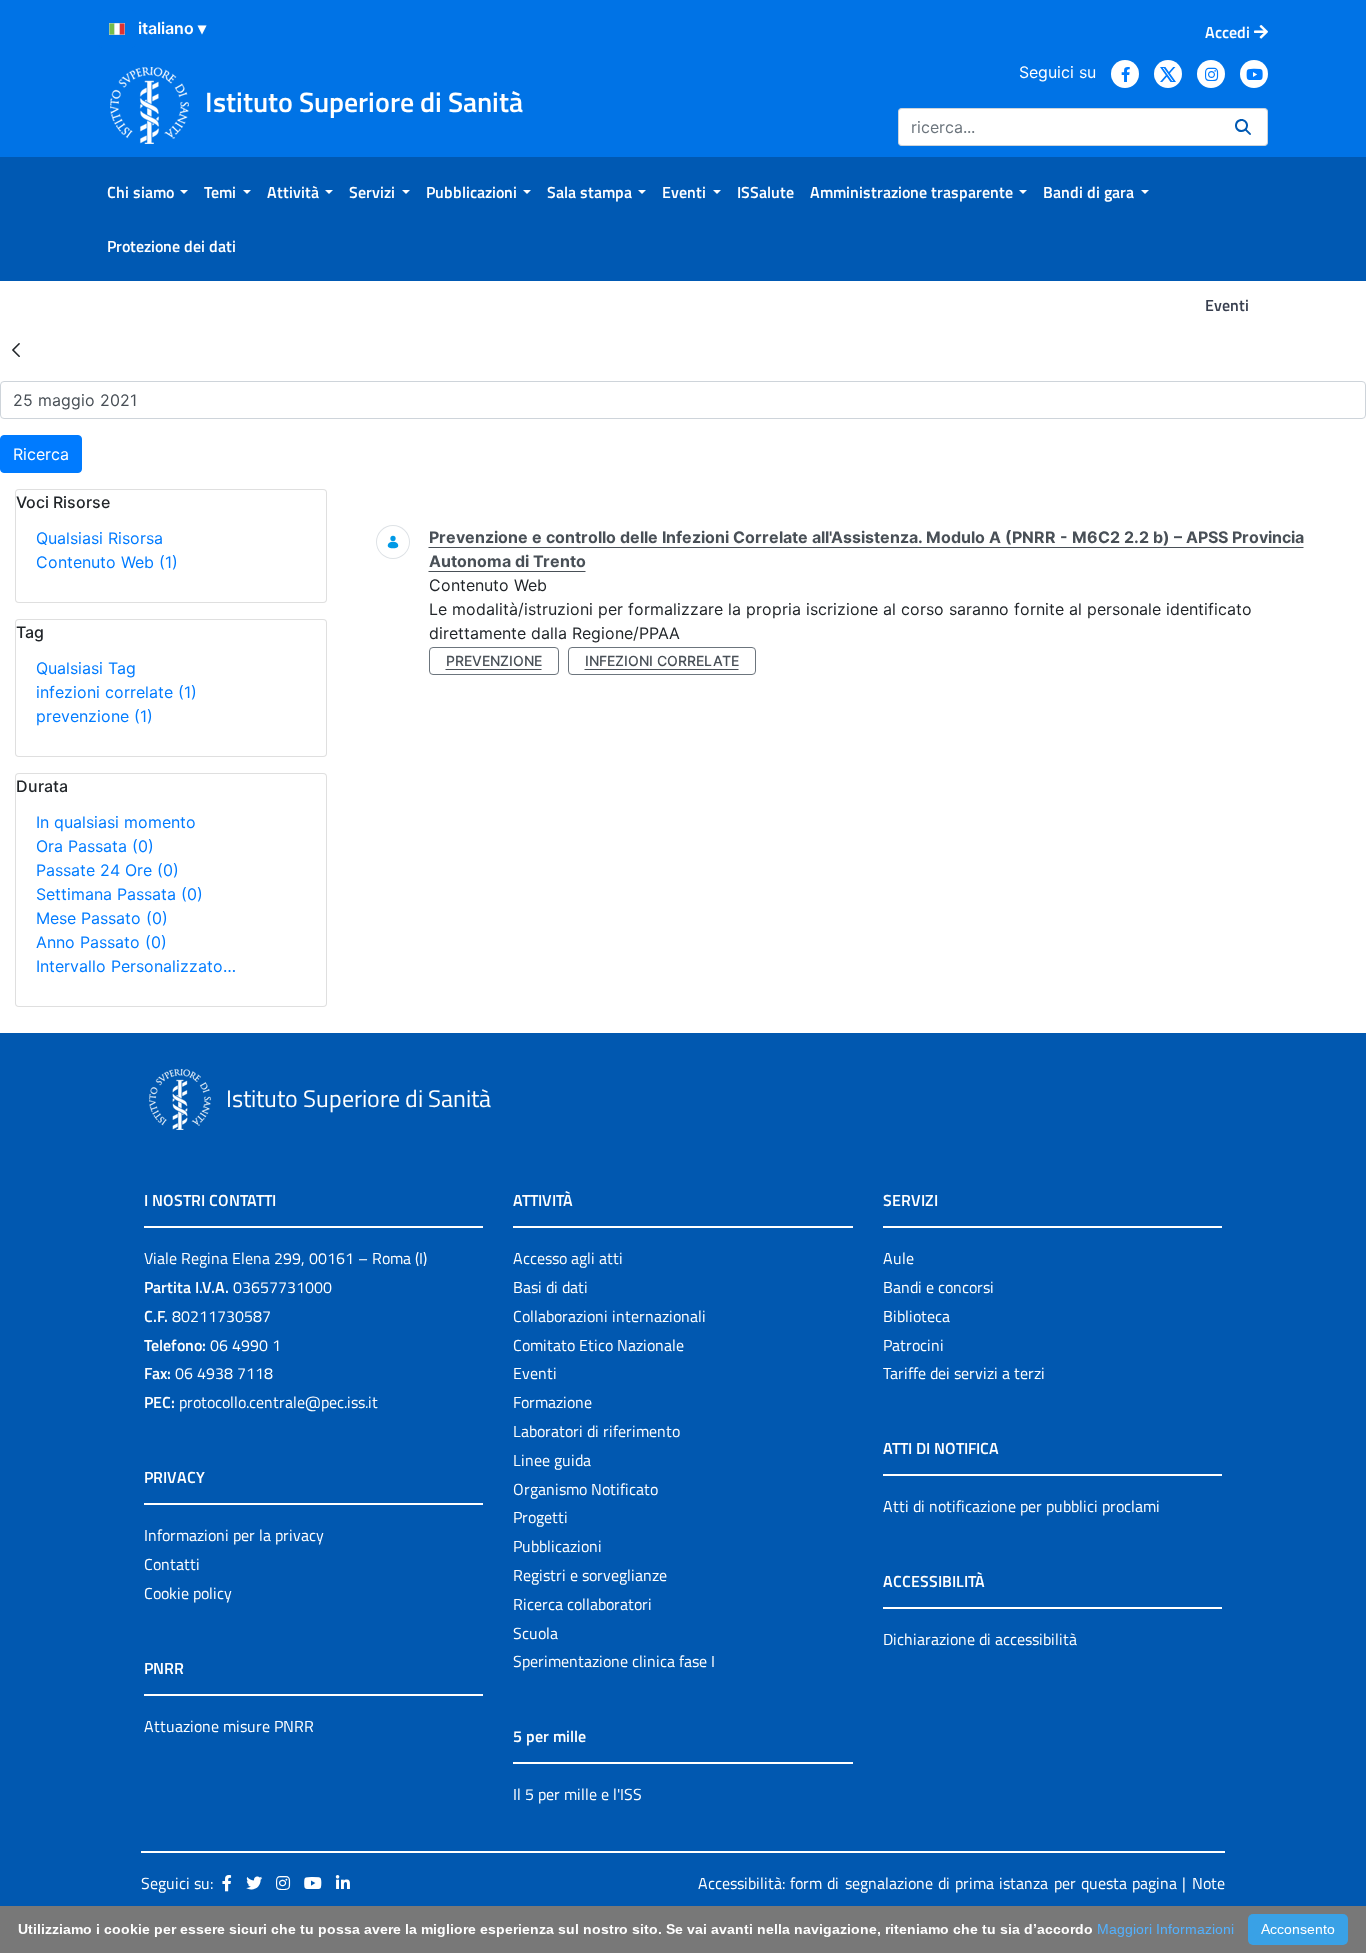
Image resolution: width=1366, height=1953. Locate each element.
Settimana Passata (119, 894)
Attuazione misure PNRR (229, 1726)
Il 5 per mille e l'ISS (577, 1794)
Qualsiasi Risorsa (99, 538)
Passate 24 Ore (107, 870)
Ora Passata (95, 846)
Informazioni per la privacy (234, 1535)
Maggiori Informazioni (1165, 1929)
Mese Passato (102, 918)
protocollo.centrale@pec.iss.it (278, 1402)
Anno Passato (101, 942)
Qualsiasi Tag (86, 668)
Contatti (172, 1564)
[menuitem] (147, 192)
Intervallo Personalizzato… (136, 966)
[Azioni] (117, 29)
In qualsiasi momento (116, 822)
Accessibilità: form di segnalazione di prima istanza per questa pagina (937, 1883)
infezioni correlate (116, 692)
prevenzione (94, 716)
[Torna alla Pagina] (16, 349)
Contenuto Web (107, 562)
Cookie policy (188, 1593)
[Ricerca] (1243, 127)
